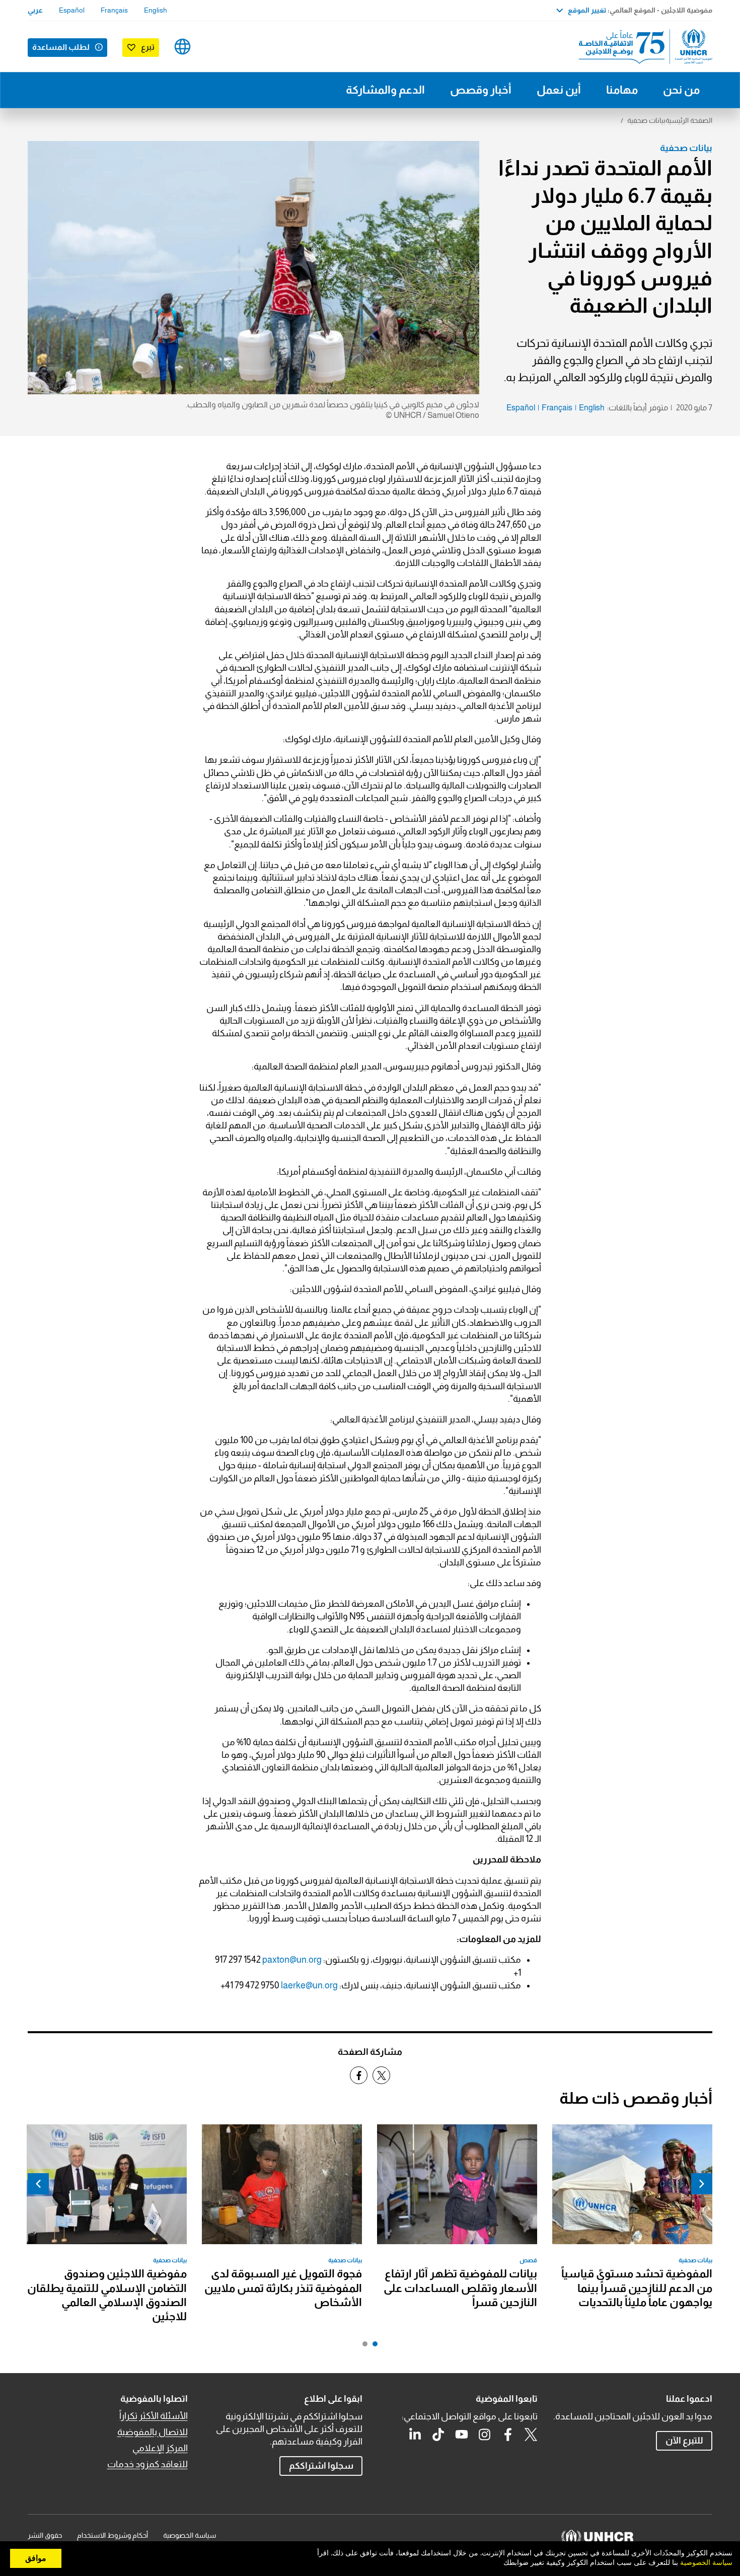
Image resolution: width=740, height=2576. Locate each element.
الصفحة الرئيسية (689, 120)
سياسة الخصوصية (190, 2535)
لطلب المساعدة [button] (61, 47)
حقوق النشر (45, 2535)
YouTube (462, 2435)
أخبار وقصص (481, 90)
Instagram (485, 2435)
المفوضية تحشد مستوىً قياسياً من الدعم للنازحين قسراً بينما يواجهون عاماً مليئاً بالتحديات (637, 2288)
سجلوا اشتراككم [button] (321, 2466)
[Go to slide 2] (362, 2346)
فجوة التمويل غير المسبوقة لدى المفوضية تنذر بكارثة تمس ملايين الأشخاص (283, 2288)
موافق (36, 2558)
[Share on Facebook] (359, 2075)
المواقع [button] (182, 47)
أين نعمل (559, 90)
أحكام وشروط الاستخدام (113, 2535)
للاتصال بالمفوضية (153, 2432)
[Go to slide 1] (373, 2346)
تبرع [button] (148, 47)
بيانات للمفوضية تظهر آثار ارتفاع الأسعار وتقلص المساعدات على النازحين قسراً (460, 2288)
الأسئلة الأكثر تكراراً (154, 2416)
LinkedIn (415, 2435)
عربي (35, 10)
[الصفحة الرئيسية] (642, 47)
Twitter (531, 2435)
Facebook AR (508, 2435)
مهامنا (622, 90)
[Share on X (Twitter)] (381, 2075)
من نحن (681, 90)
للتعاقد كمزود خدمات (147, 2464)
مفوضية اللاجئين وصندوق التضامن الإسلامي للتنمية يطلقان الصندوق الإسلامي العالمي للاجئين (107, 2295)
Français (114, 10)
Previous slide (702, 2184)
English (156, 10)
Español (72, 10)
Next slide (38, 2184)
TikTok (438, 2435)
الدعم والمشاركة (385, 90)
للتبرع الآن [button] (684, 2441)
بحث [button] (214, 47)
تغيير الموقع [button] (587, 10)
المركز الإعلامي (160, 2448)
